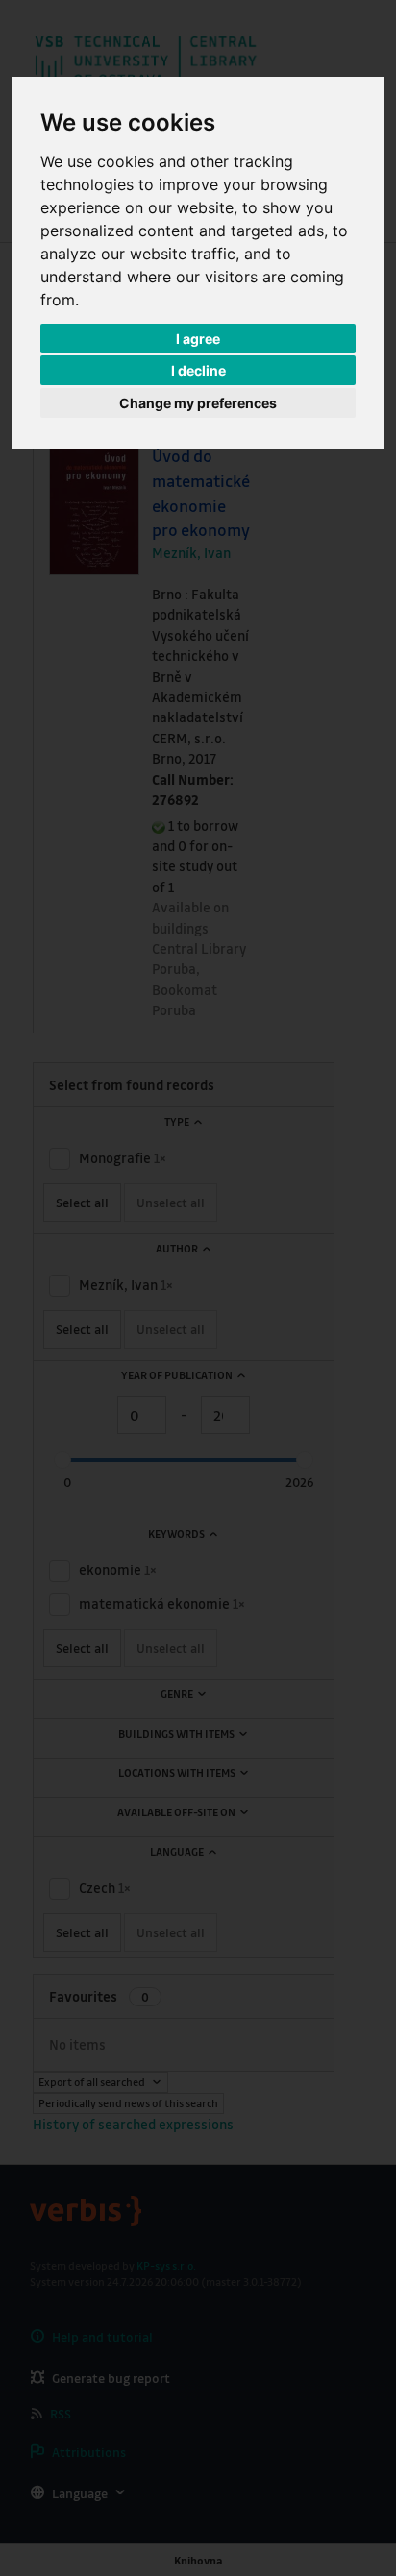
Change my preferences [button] (198, 403)
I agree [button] (198, 339)
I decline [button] (198, 370)
